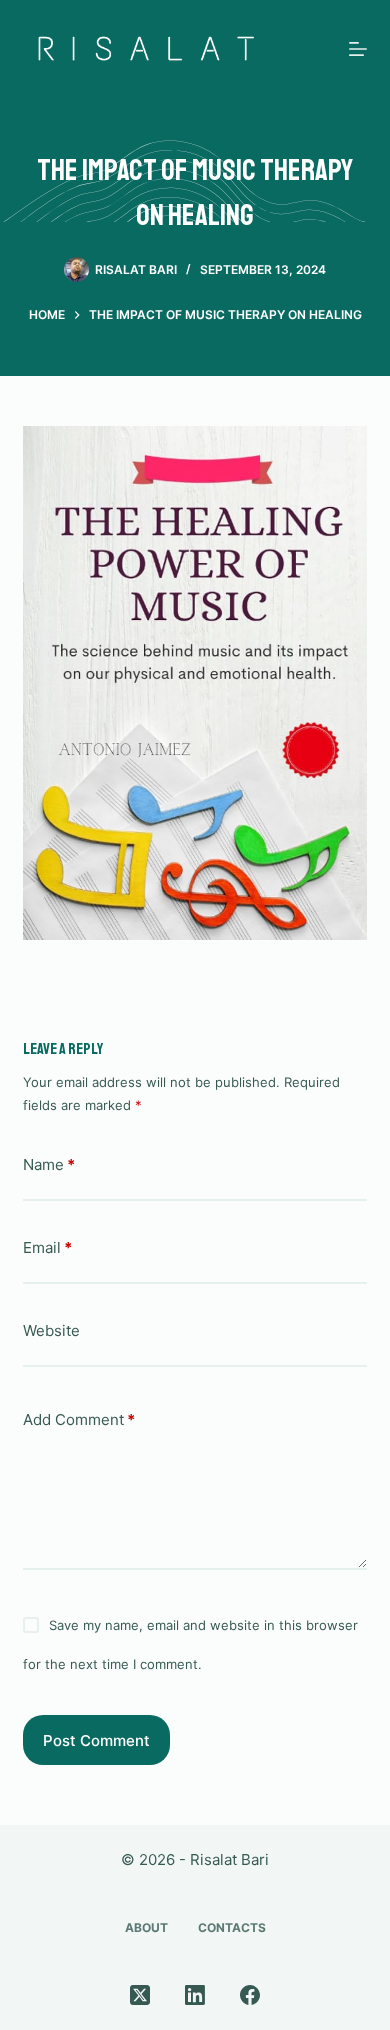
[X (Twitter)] (140, 1995)
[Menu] (358, 49)
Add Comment (79, 1419)
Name (49, 1164)
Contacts (232, 1927)
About (146, 1927)
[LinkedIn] (195, 1995)
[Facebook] (250, 1995)
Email (47, 1247)
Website (51, 1330)
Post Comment (96, 1740)
